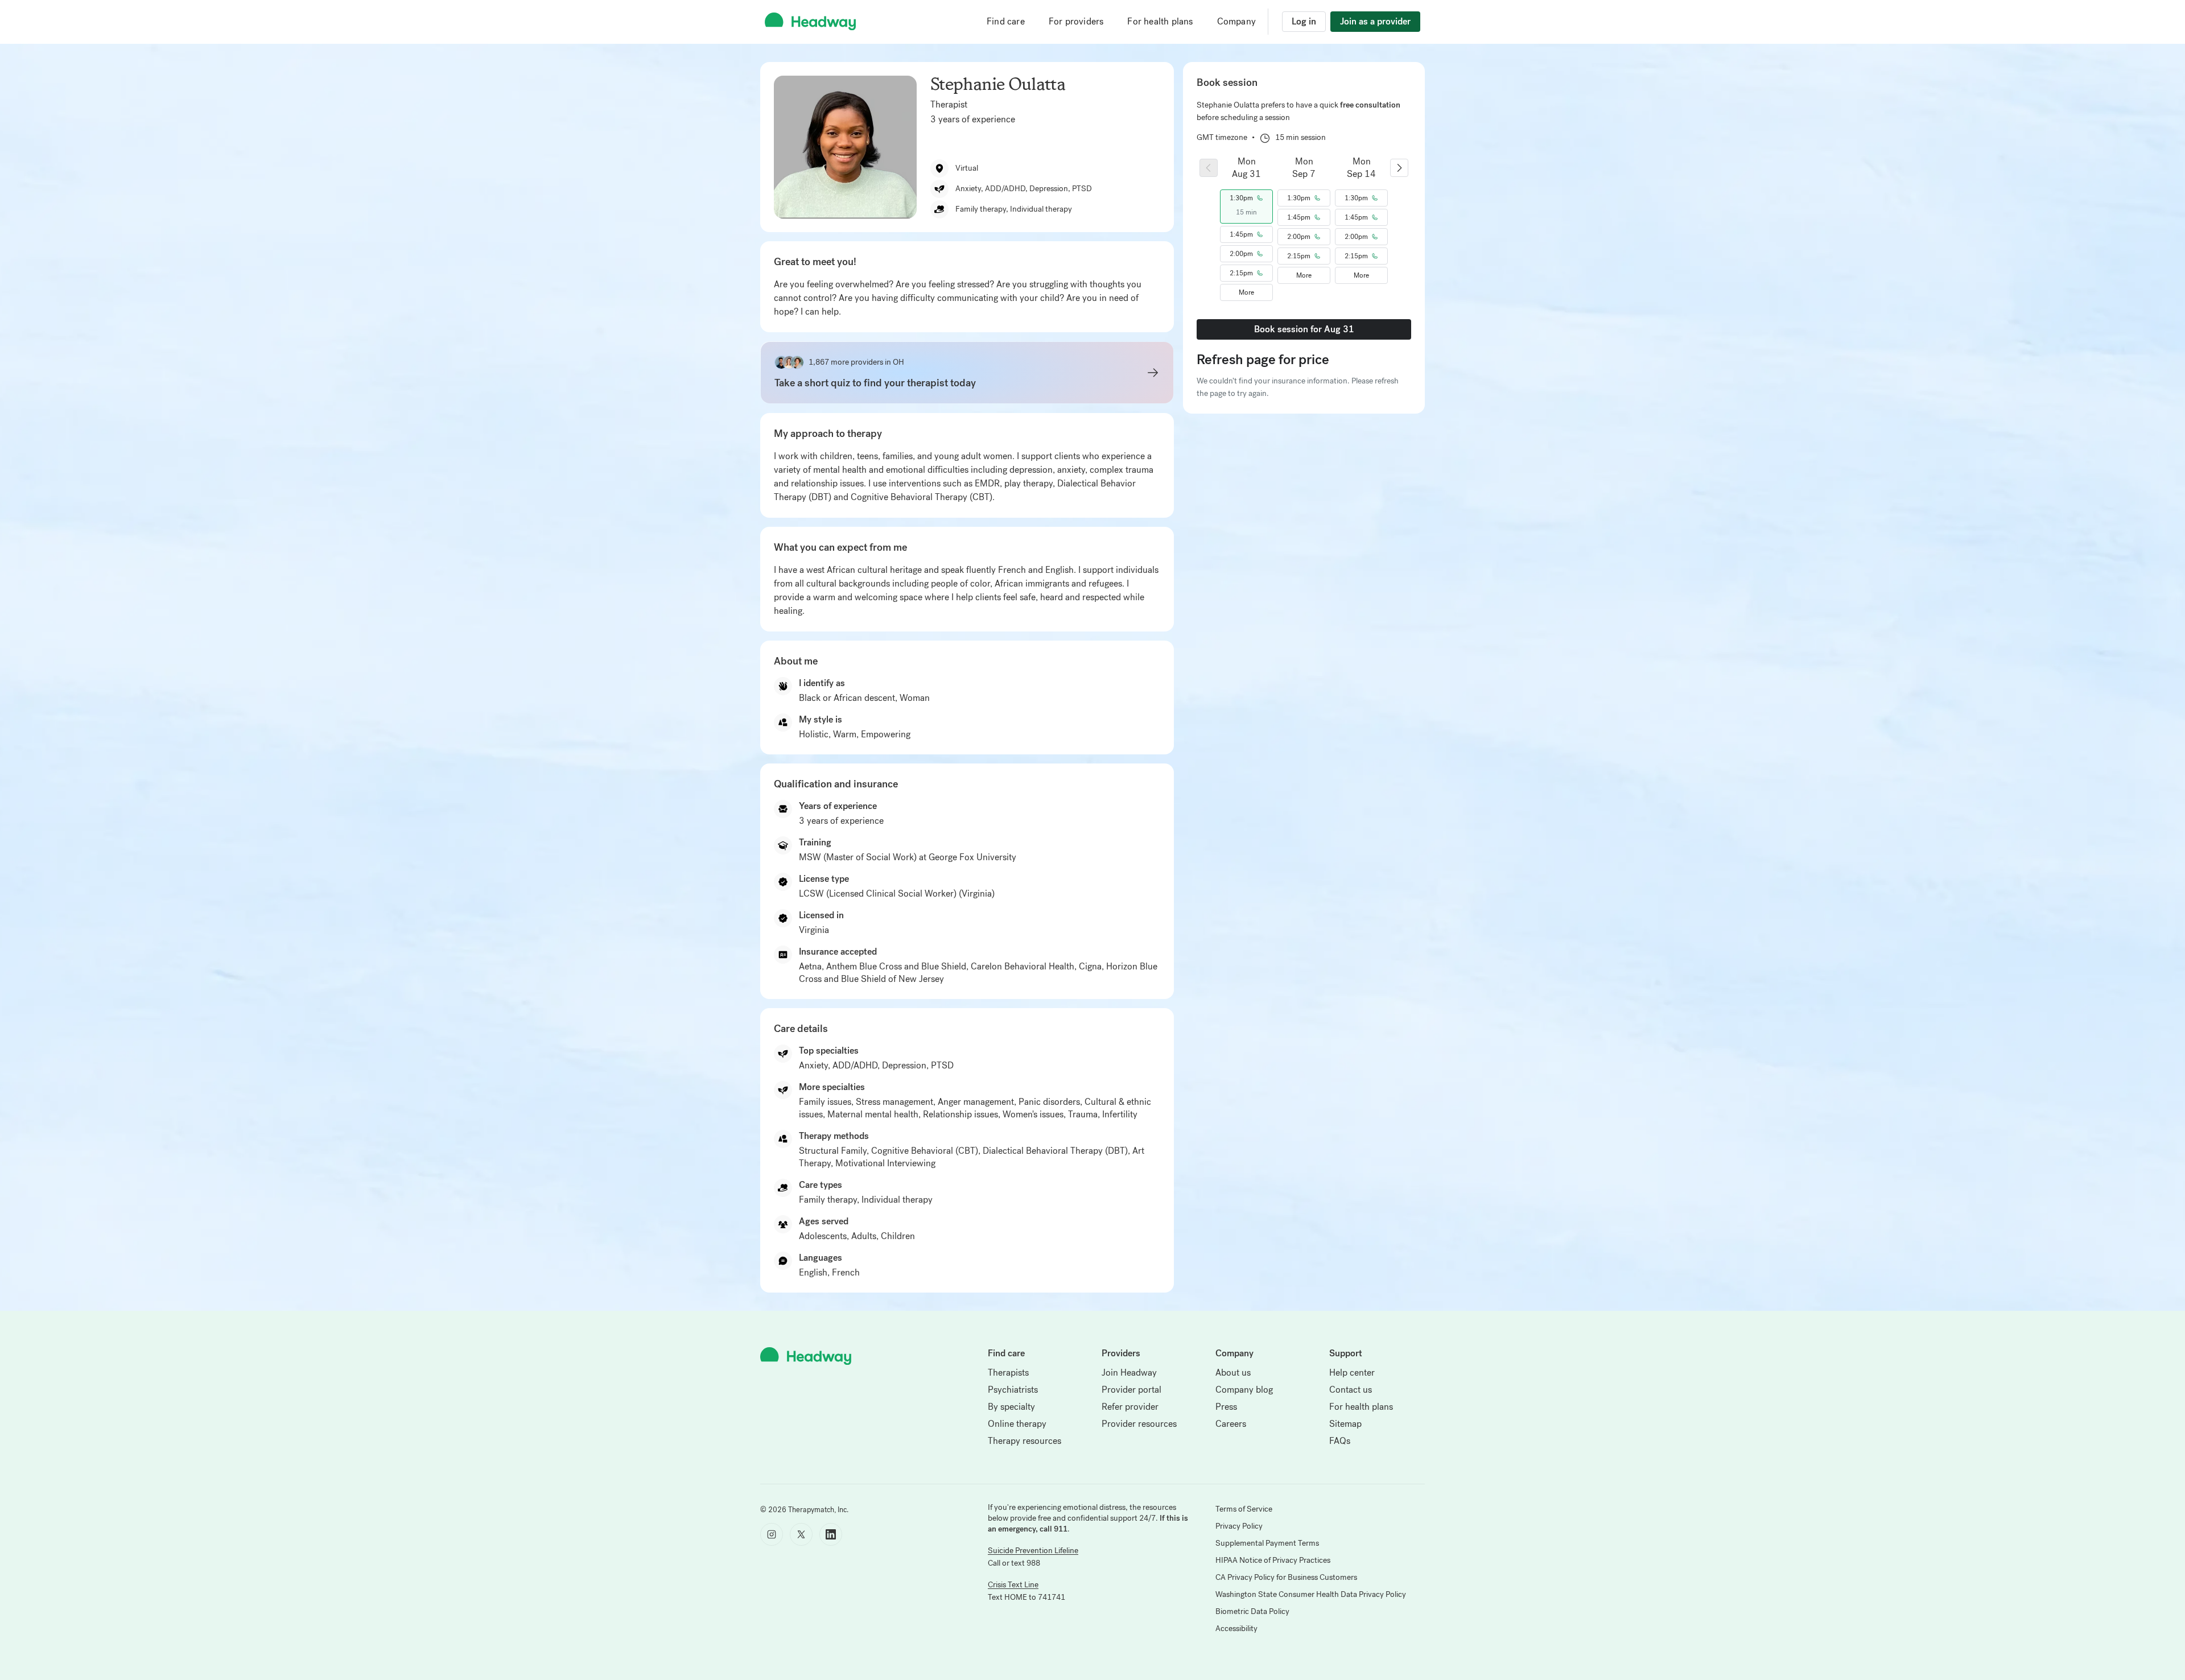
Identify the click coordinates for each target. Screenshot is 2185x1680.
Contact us (1351, 1390)
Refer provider (1130, 1407)
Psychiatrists (1013, 1390)
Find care (1006, 21)
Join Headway (1129, 1373)
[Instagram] (772, 1534)
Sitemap (1345, 1424)
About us (1233, 1373)
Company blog (1244, 1390)
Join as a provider (1375, 21)
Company (1236, 21)
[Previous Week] (1209, 168)
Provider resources (1139, 1424)
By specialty (1011, 1407)
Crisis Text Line (1013, 1585)
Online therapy (1017, 1424)
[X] (801, 1534)
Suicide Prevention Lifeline (1033, 1551)
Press (1226, 1407)
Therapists (1008, 1373)
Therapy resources (1025, 1441)
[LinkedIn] (831, 1534)
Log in (1304, 21)
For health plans (1160, 21)
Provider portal (1131, 1390)
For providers (1076, 21)
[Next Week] (1399, 168)
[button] (1246, 198)
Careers (1231, 1424)
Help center (1352, 1373)
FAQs (1340, 1441)
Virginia (814, 930)
